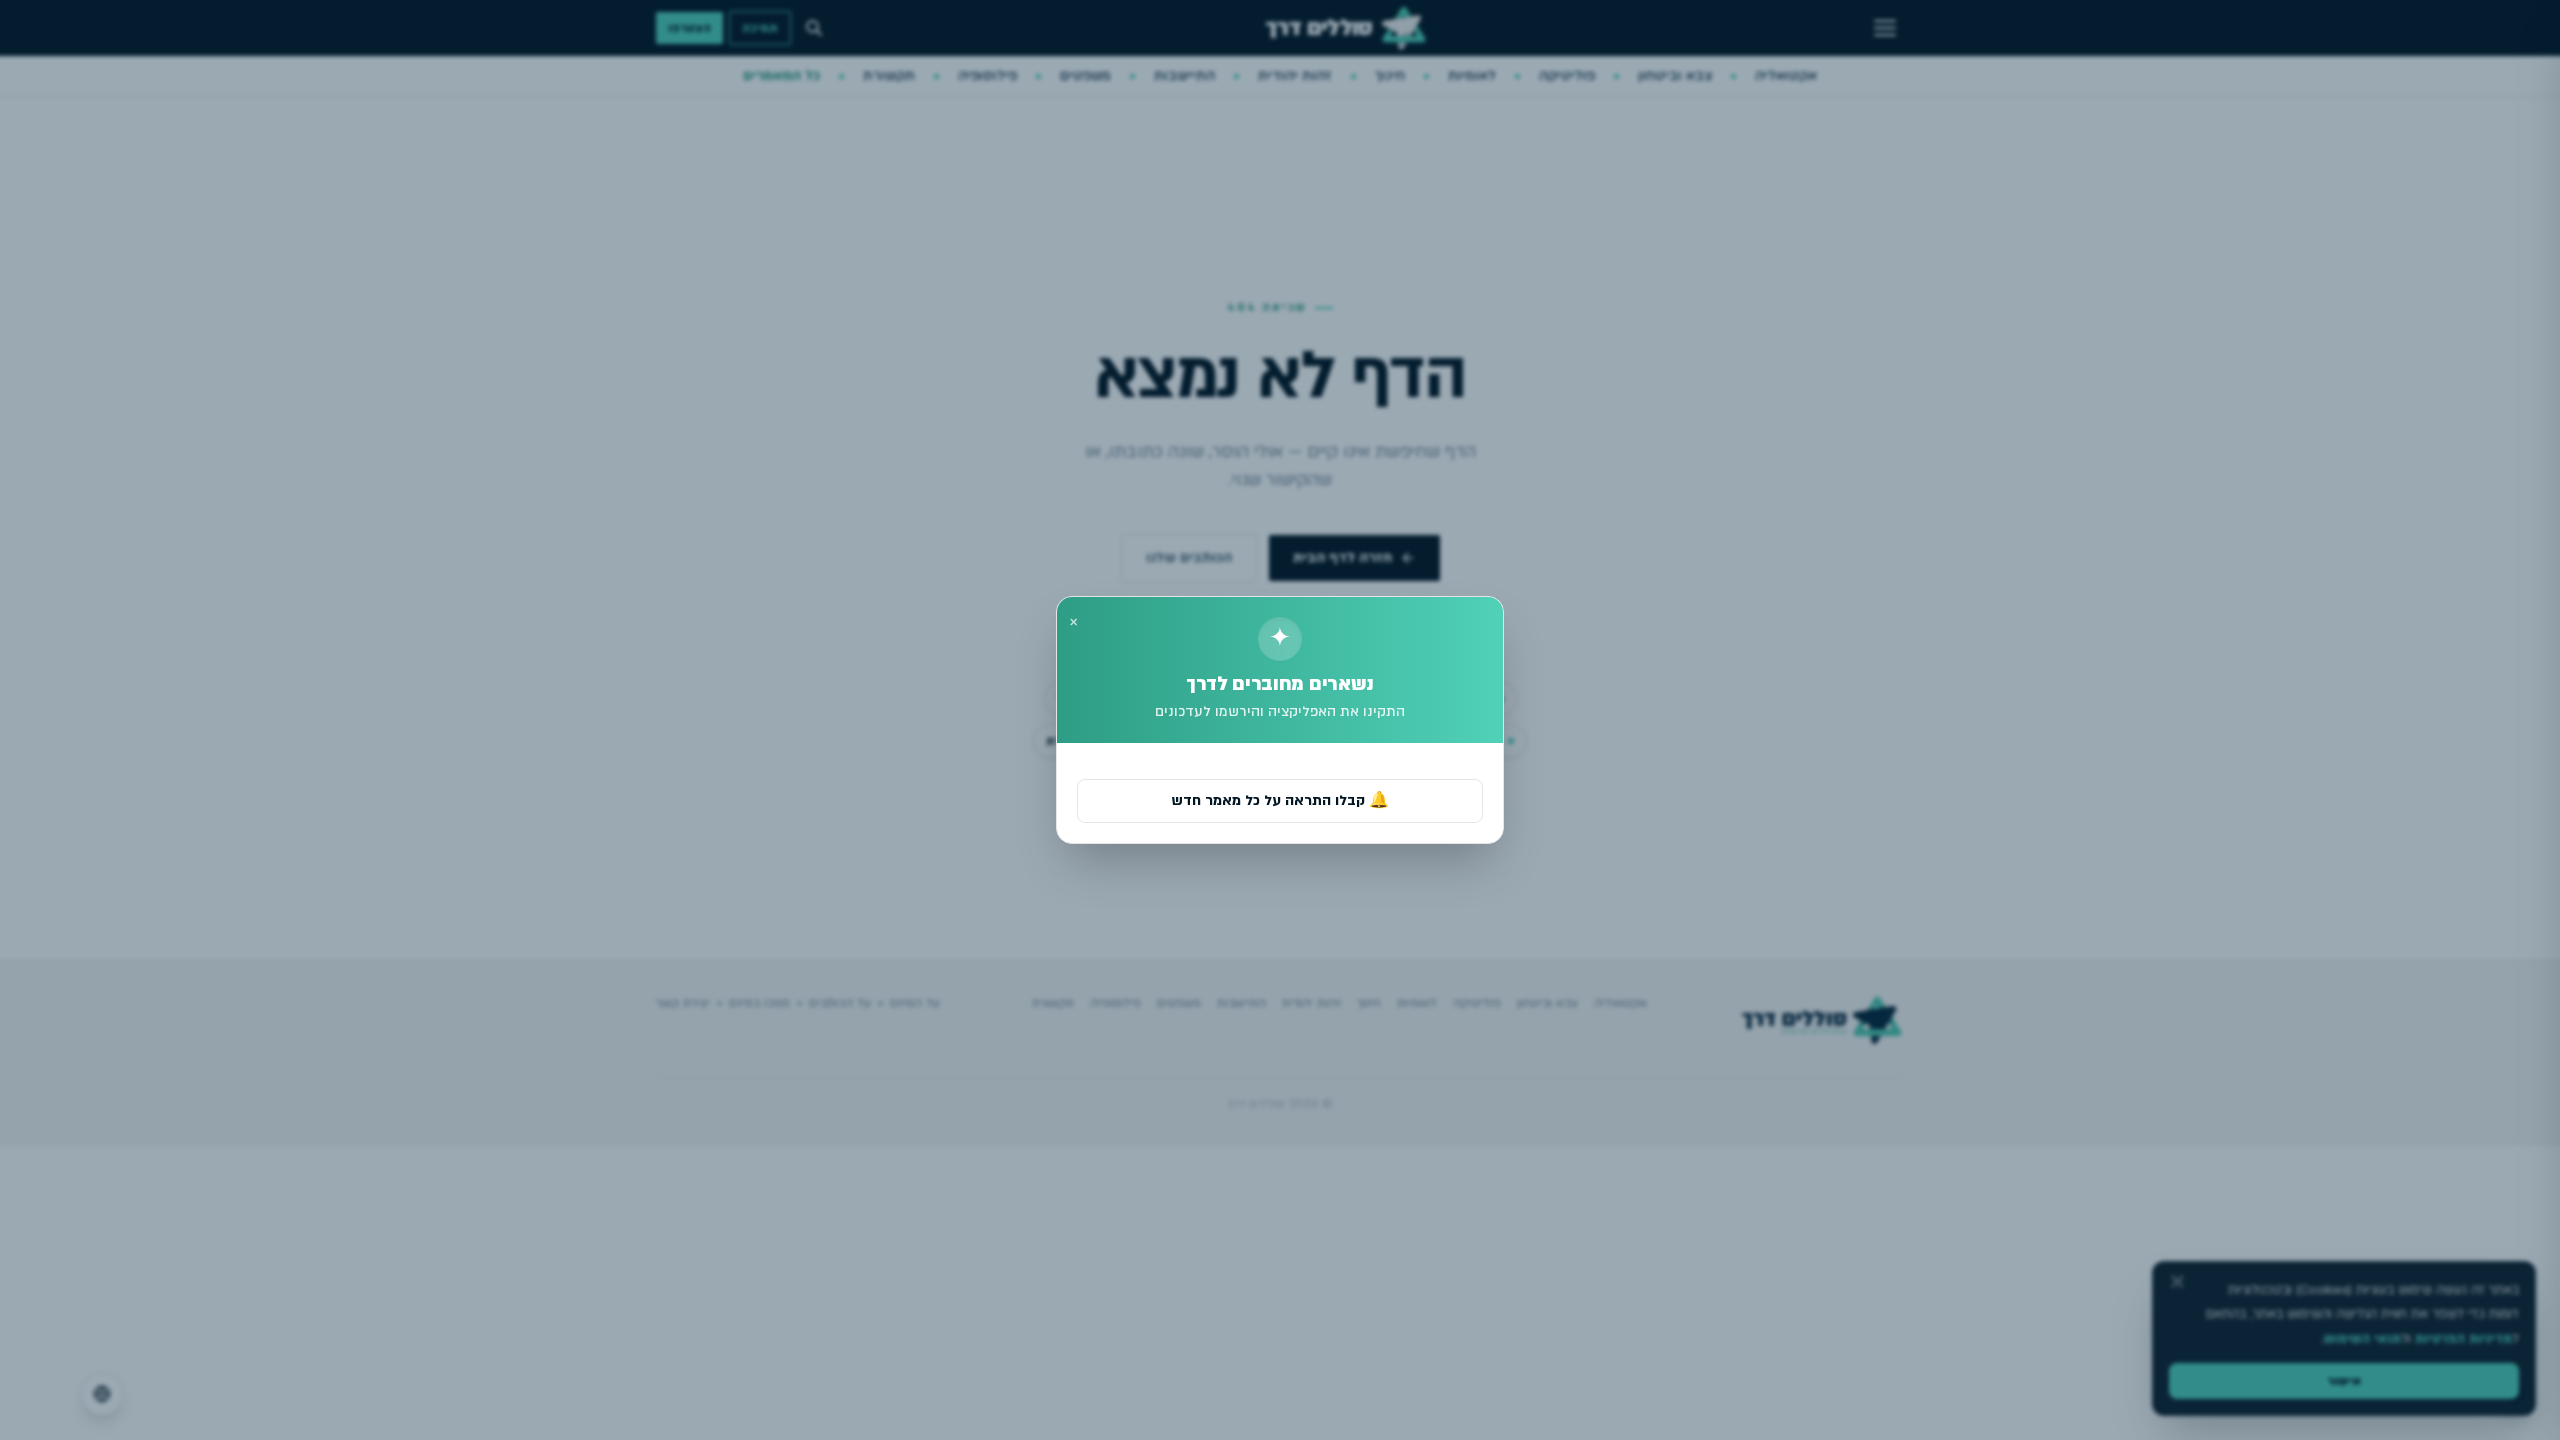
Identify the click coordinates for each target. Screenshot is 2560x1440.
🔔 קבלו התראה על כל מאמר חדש (1280, 800)
